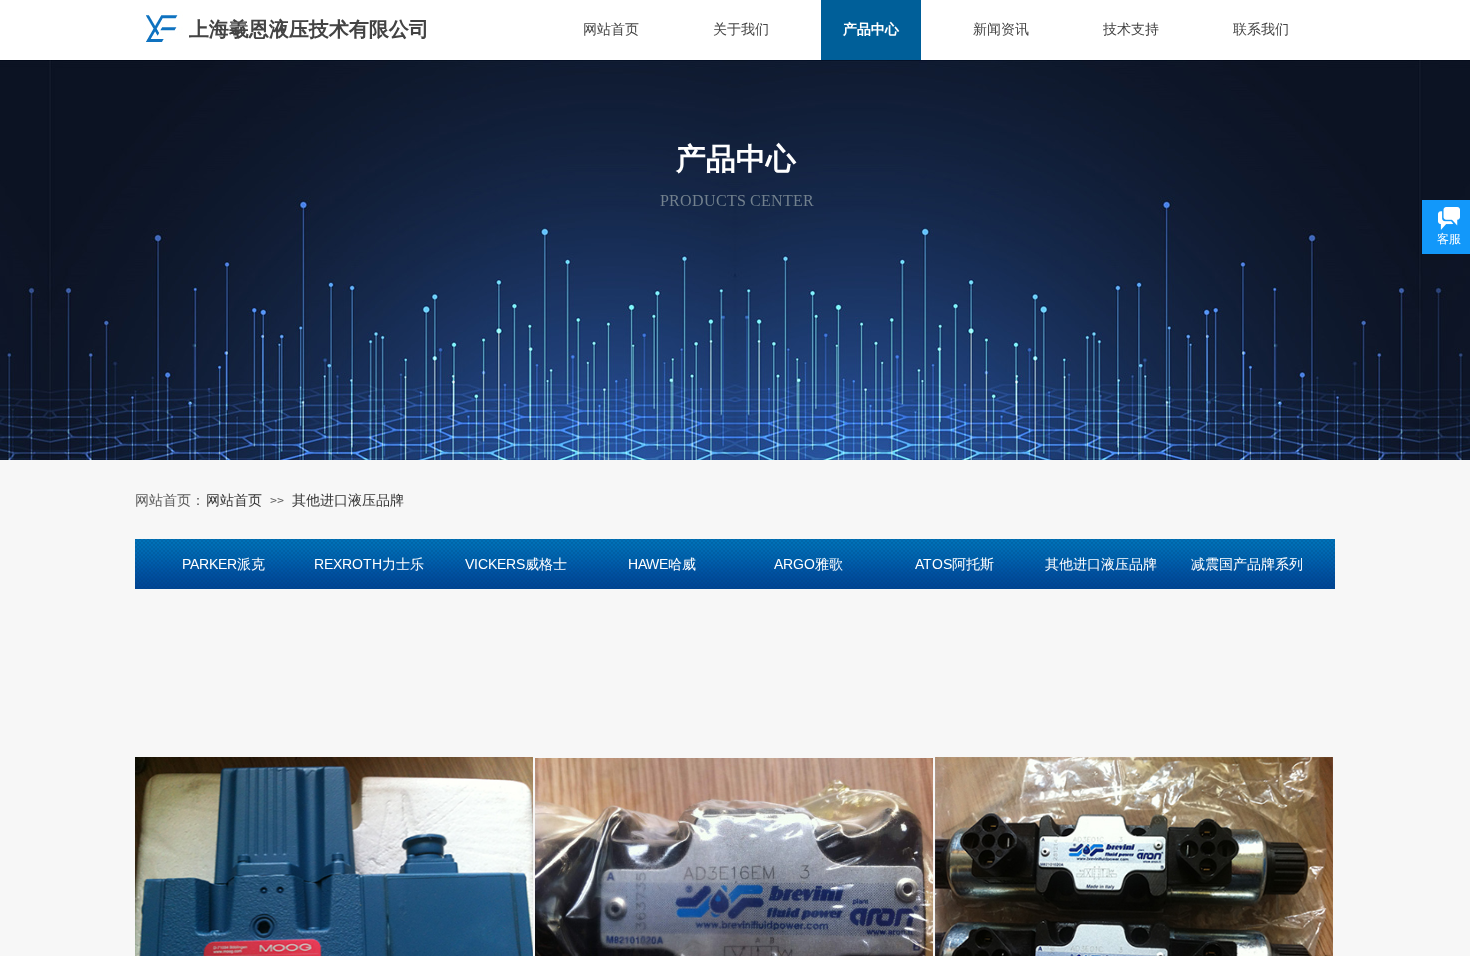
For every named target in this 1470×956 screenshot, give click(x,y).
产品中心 (871, 29)
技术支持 (1131, 29)
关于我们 (741, 29)
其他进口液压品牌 (348, 500)
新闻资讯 (1001, 29)
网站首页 (611, 29)
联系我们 (1261, 29)
